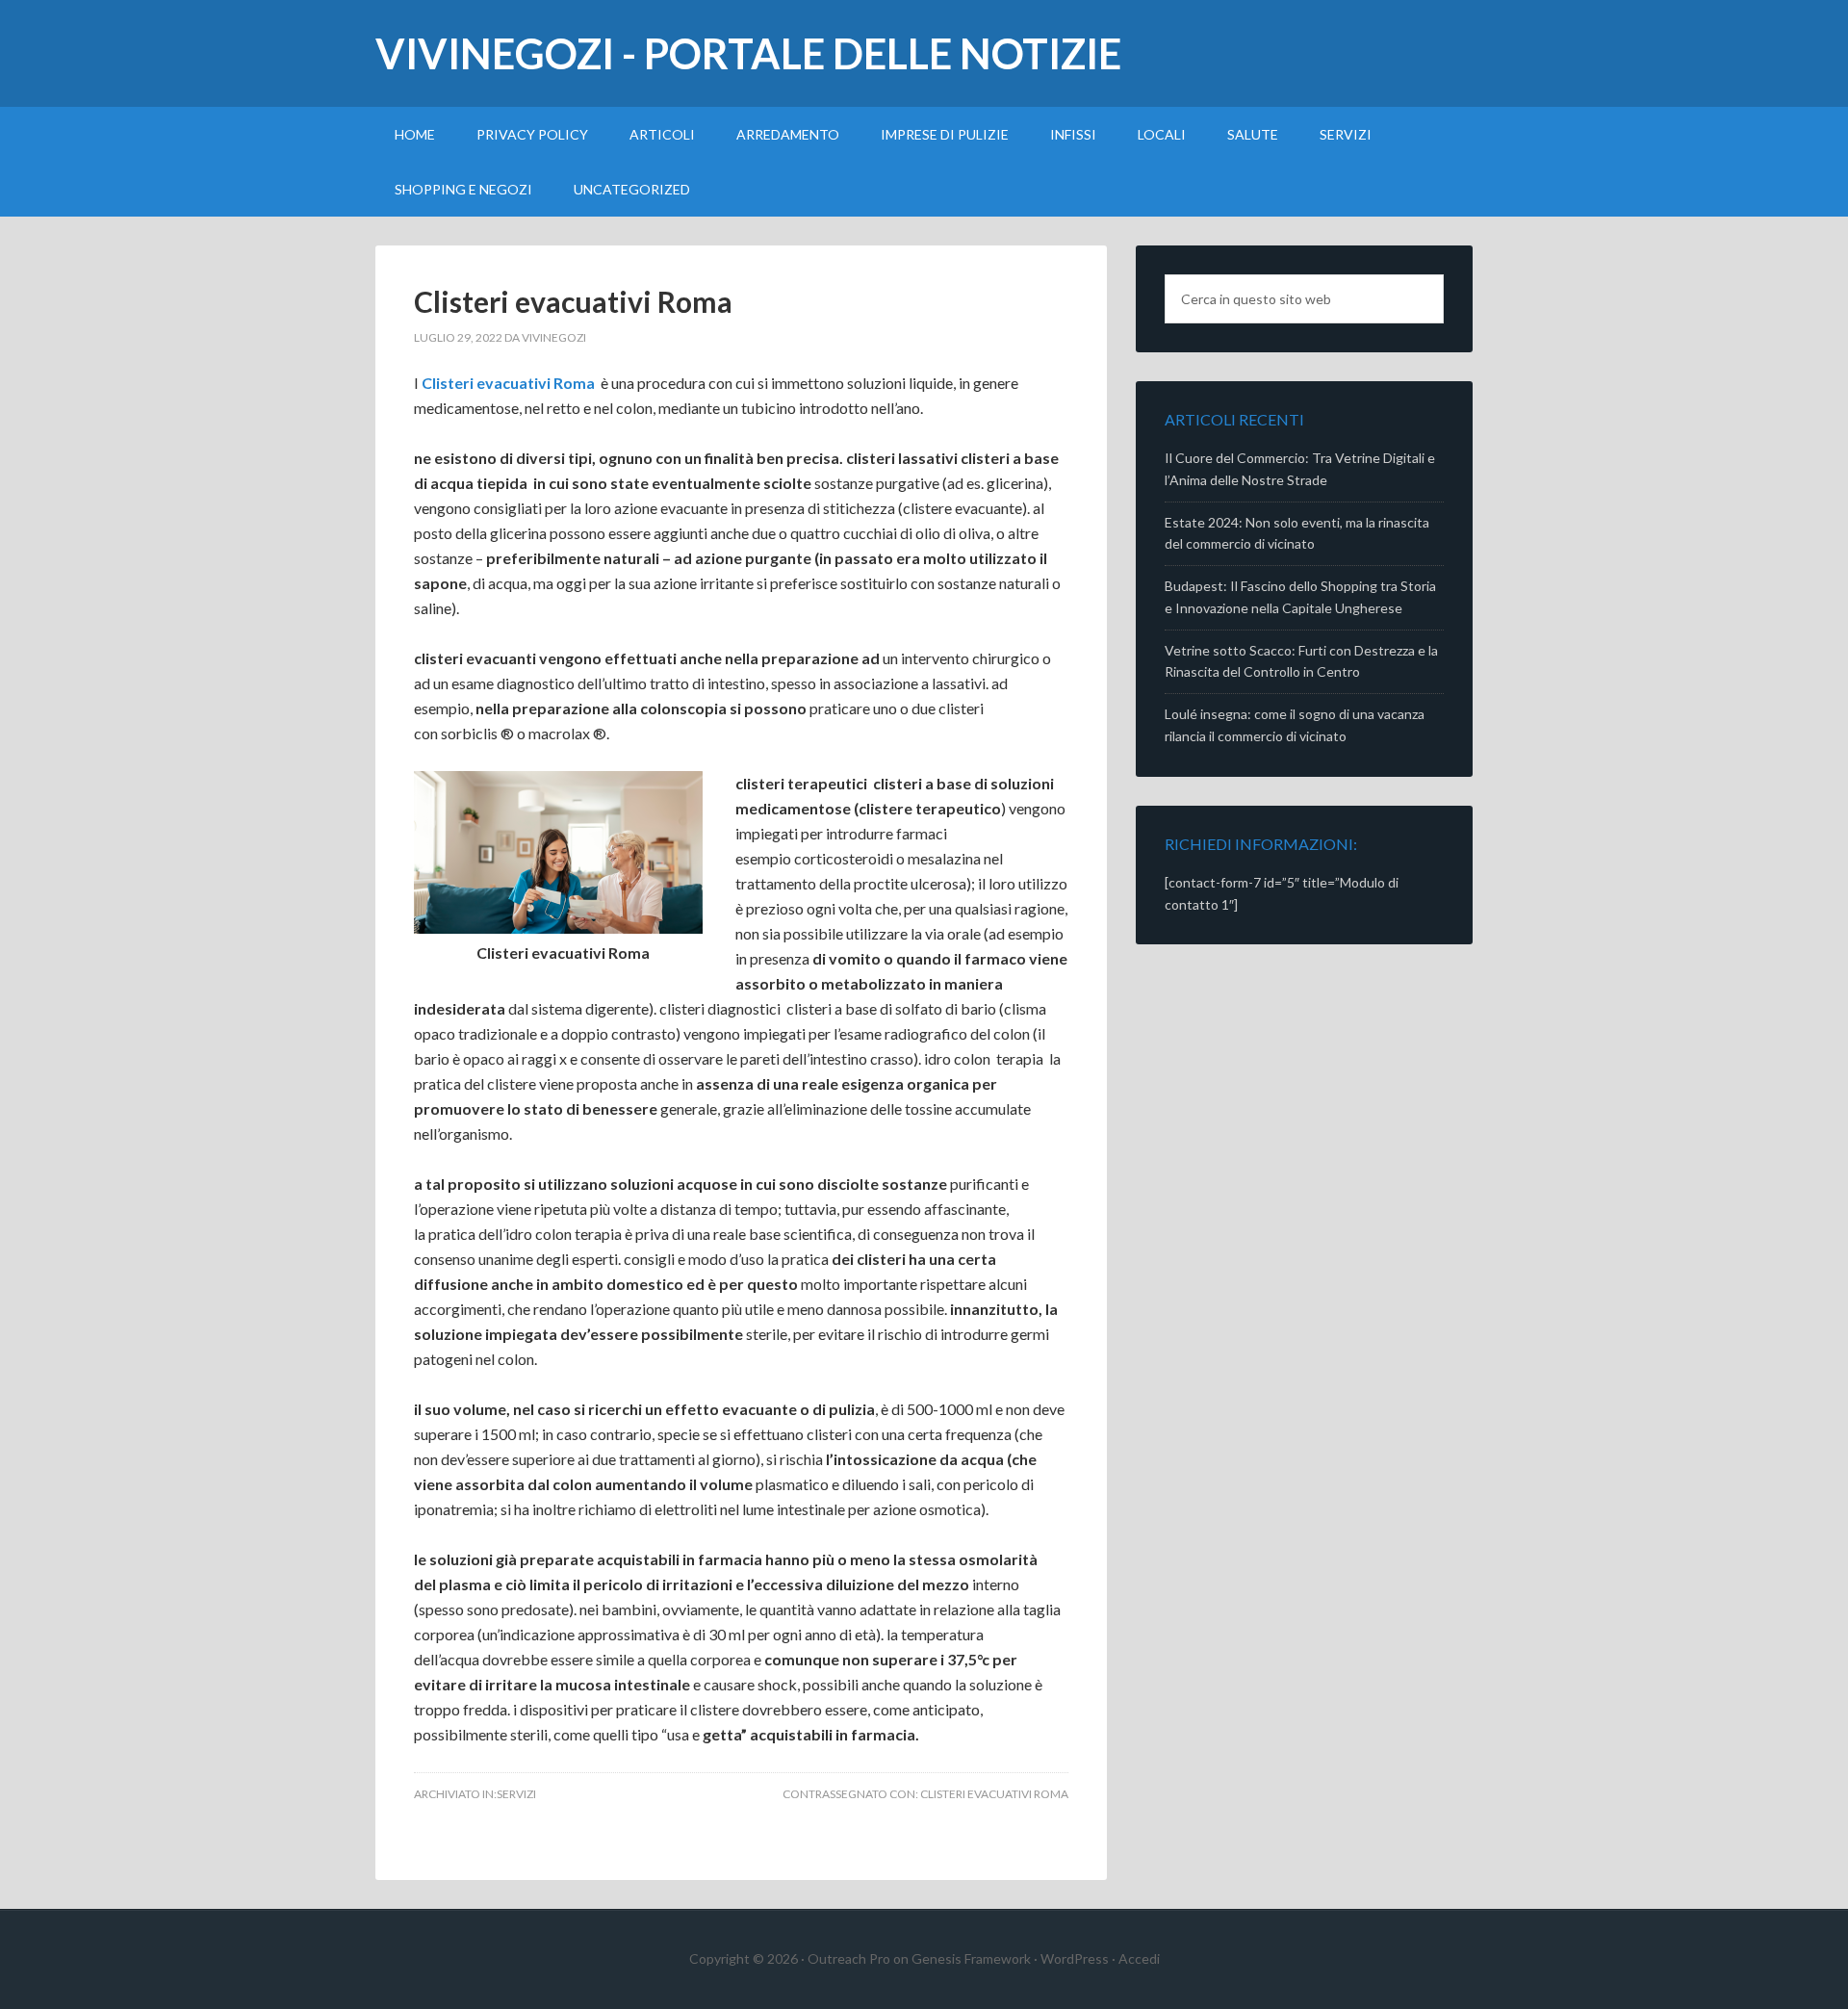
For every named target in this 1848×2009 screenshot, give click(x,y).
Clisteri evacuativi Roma (573, 301)
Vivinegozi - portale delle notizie (748, 53)
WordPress (1075, 1958)
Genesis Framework (971, 1958)
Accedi (1139, 1958)
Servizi (516, 1794)
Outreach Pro (849, 1958)
